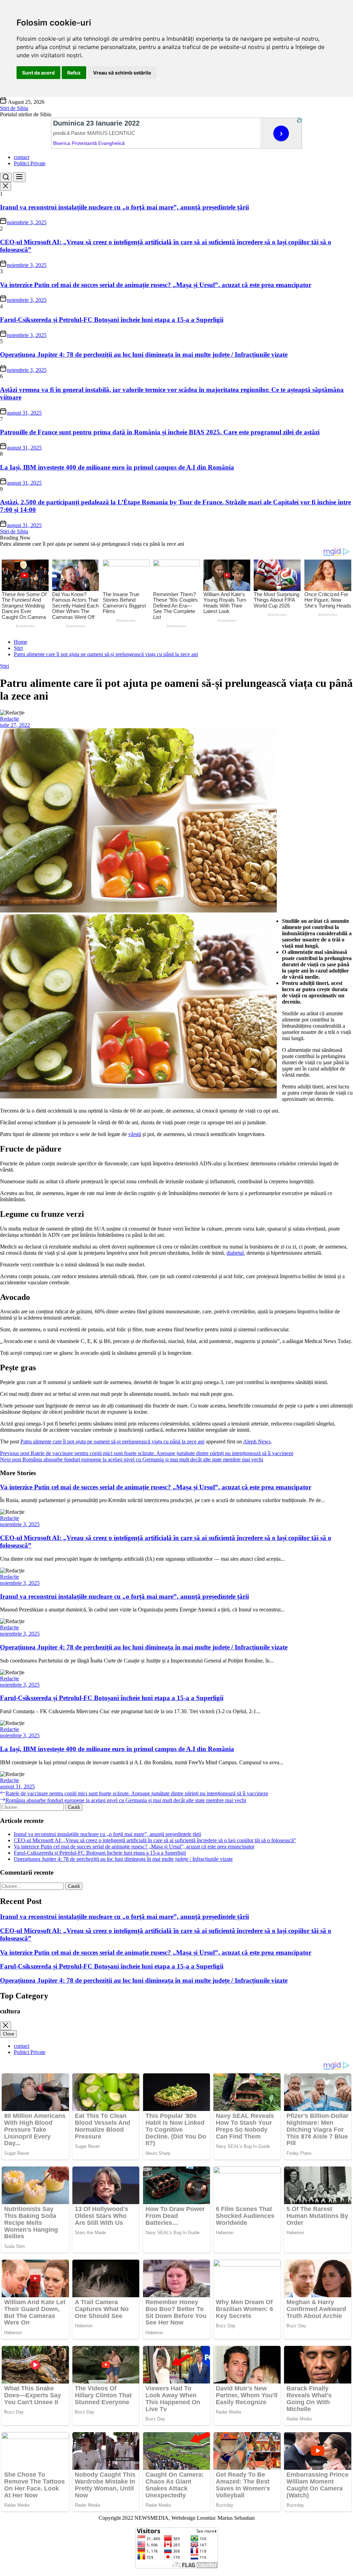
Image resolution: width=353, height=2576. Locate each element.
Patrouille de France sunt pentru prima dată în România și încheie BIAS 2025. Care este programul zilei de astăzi (160, 432)
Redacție (9, 719)
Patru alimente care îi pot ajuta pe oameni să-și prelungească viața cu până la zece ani (112, 1442)
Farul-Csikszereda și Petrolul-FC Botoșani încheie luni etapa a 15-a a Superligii (112, 320)
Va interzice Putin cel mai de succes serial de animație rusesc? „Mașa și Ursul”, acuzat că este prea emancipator (156, 285)
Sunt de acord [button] (38, 73)
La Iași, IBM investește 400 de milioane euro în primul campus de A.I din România (117, 467)
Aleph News (257, 1442)
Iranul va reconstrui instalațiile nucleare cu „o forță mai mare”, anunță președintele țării (124, 207)
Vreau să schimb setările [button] (122, 73)
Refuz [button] (74, 73)
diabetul (235, 1253)
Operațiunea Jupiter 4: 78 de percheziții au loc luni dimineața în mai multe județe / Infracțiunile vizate (144, 354)
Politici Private (30, 163)
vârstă (135, 1134)
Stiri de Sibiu (14, 108)
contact (22, 157)
